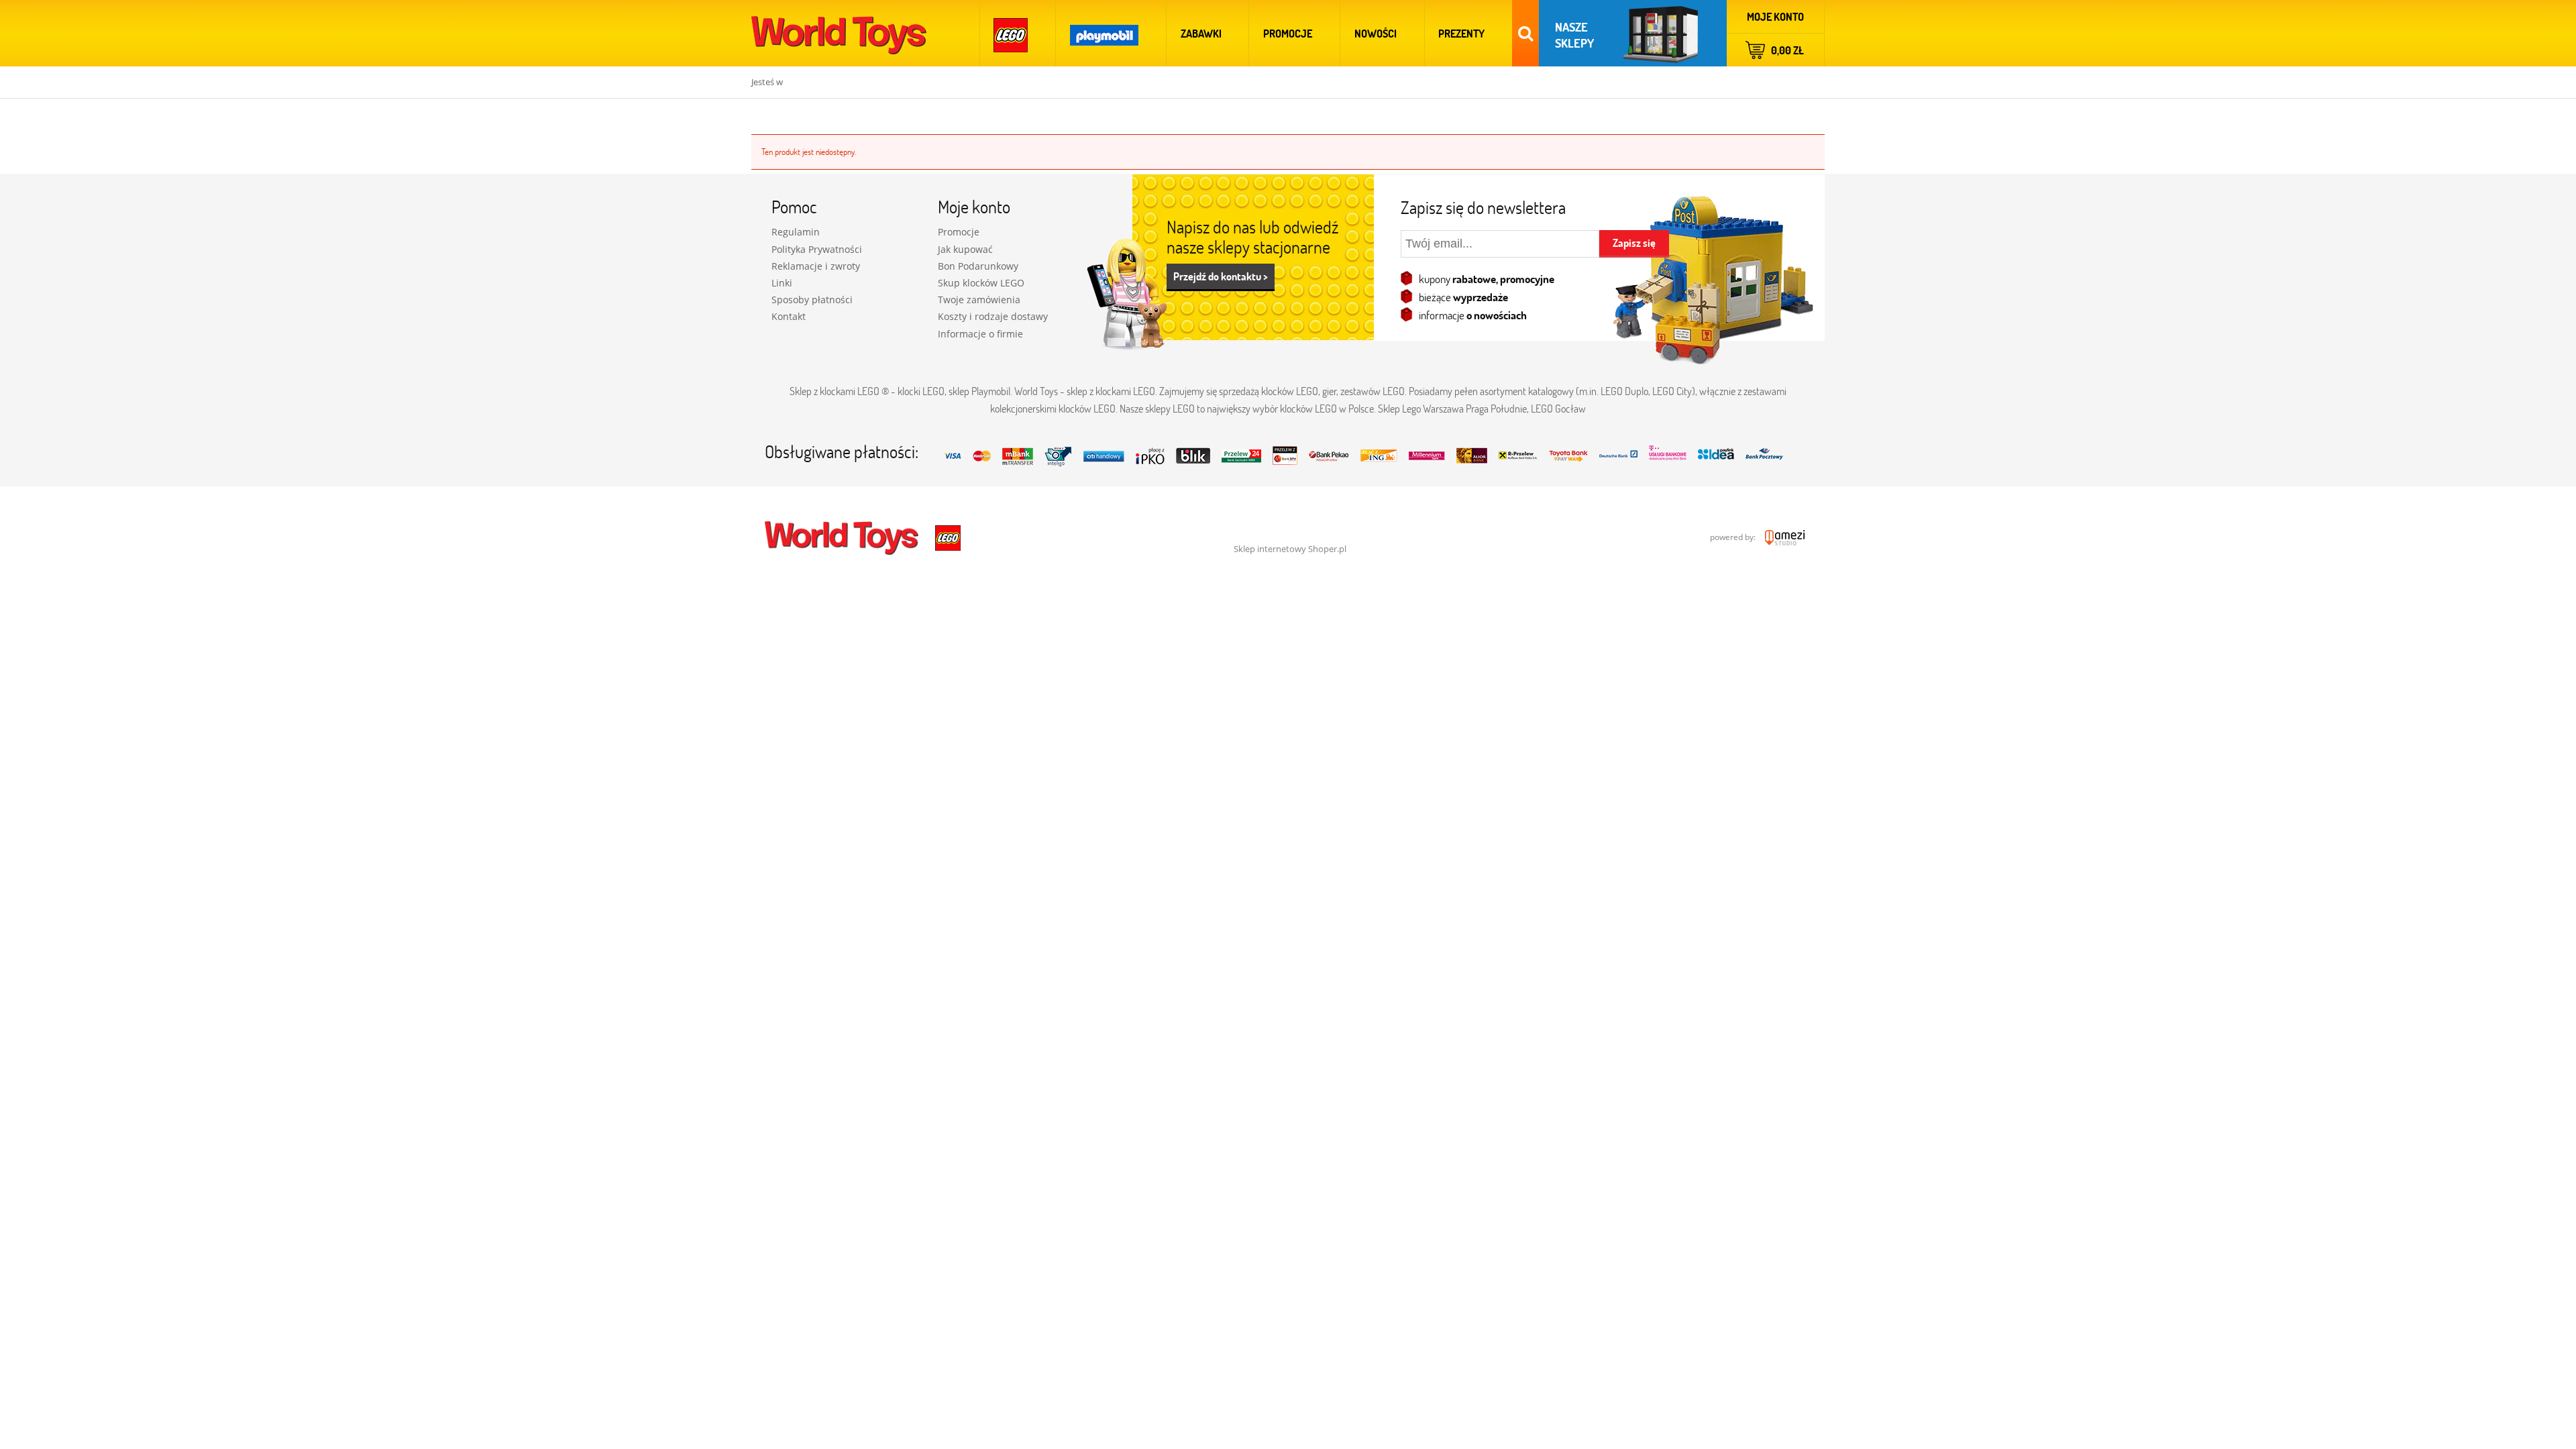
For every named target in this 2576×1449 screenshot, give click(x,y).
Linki (782, 283)
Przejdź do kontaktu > (1221, 276)
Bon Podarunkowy (978, 266)
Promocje (959, 232)
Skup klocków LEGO (981, 283)
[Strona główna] (839, 33)
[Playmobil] (1104, 33)
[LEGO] (1011, 33)
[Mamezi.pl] (1781, 537)
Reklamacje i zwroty (816, 266)
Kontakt (789, 316)
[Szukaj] (1525, 33)
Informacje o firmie (980, 334)
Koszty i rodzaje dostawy (993, 316)
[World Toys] (843, 537)
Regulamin (796, 232)
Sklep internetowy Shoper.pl (1290, 549)
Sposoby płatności (812, 300)
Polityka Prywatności (817, 249)
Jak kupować (965, 249)
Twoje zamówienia (979, 300)
